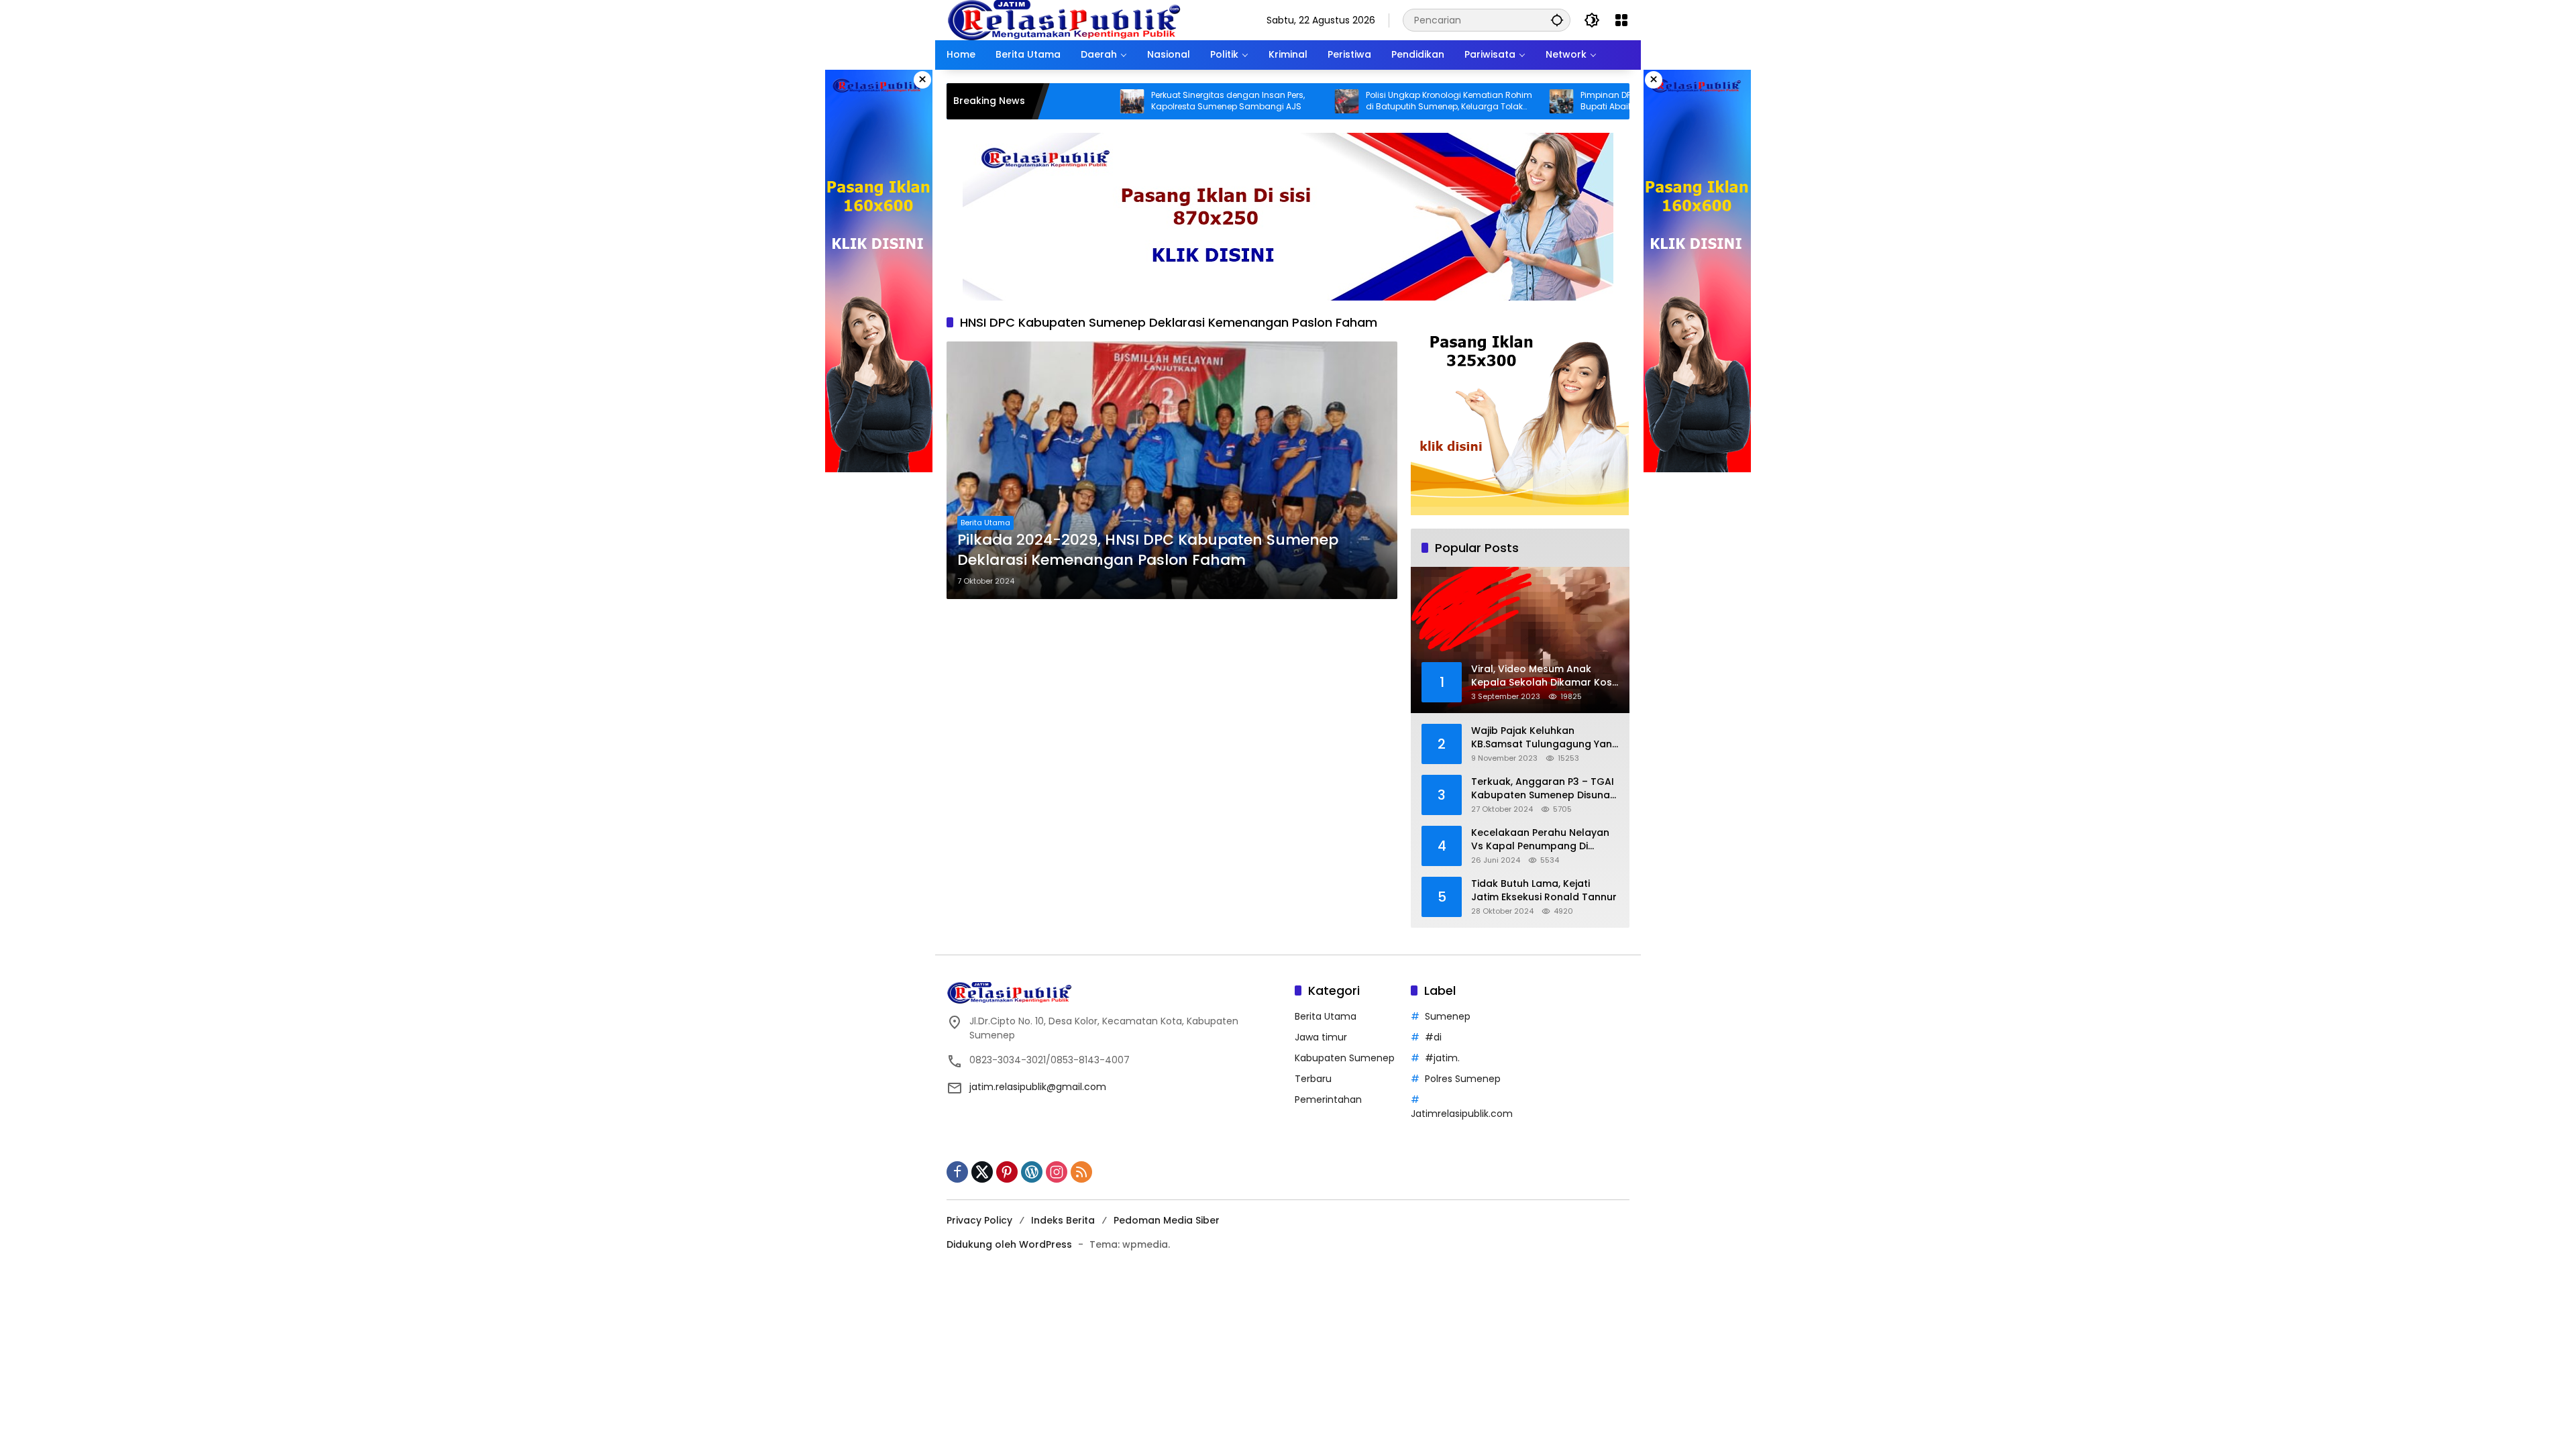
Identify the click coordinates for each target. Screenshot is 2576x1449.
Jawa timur (1321, 1037)
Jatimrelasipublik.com (1462, 1114)
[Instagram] (1057, 1172)
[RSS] (1081, 1172)
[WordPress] (1032, 1172)
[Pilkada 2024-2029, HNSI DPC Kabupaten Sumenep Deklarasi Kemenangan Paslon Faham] (1172, 470)
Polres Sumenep (1463, 1079)
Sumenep (1448, 1016)
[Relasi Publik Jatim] (1064, 19)
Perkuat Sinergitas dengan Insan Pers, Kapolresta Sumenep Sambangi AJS (1137, 101)
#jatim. (1442, 1058)
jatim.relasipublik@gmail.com (1038, 1087)
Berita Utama (985, 523)
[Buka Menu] (1621, 20)
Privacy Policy (979, 1220)
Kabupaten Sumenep (1345, 1058)
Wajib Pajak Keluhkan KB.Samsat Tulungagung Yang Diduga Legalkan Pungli (1545, 738)
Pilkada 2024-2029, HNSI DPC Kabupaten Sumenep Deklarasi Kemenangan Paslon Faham (1148, 550)
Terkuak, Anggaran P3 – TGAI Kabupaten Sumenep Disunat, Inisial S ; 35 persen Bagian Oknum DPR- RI (1544, 789)
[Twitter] (982, 1172)
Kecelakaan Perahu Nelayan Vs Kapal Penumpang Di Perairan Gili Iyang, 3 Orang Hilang (1540, 840)
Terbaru (1313, 1079)
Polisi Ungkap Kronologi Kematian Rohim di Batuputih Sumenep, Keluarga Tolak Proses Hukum (1358, 101)
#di (1433, 1037)
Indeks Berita (1063, 1220)
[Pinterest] (1007, 1172)
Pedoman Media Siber (1167, 1220)
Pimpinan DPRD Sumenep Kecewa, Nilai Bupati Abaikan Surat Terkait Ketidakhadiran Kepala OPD (1568, 101)
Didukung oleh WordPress (1009, 1244)
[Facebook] (957, 1172)
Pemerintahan (1328, 1099)
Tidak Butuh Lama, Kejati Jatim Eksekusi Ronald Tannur (1544, 891)
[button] (1557, 20)
